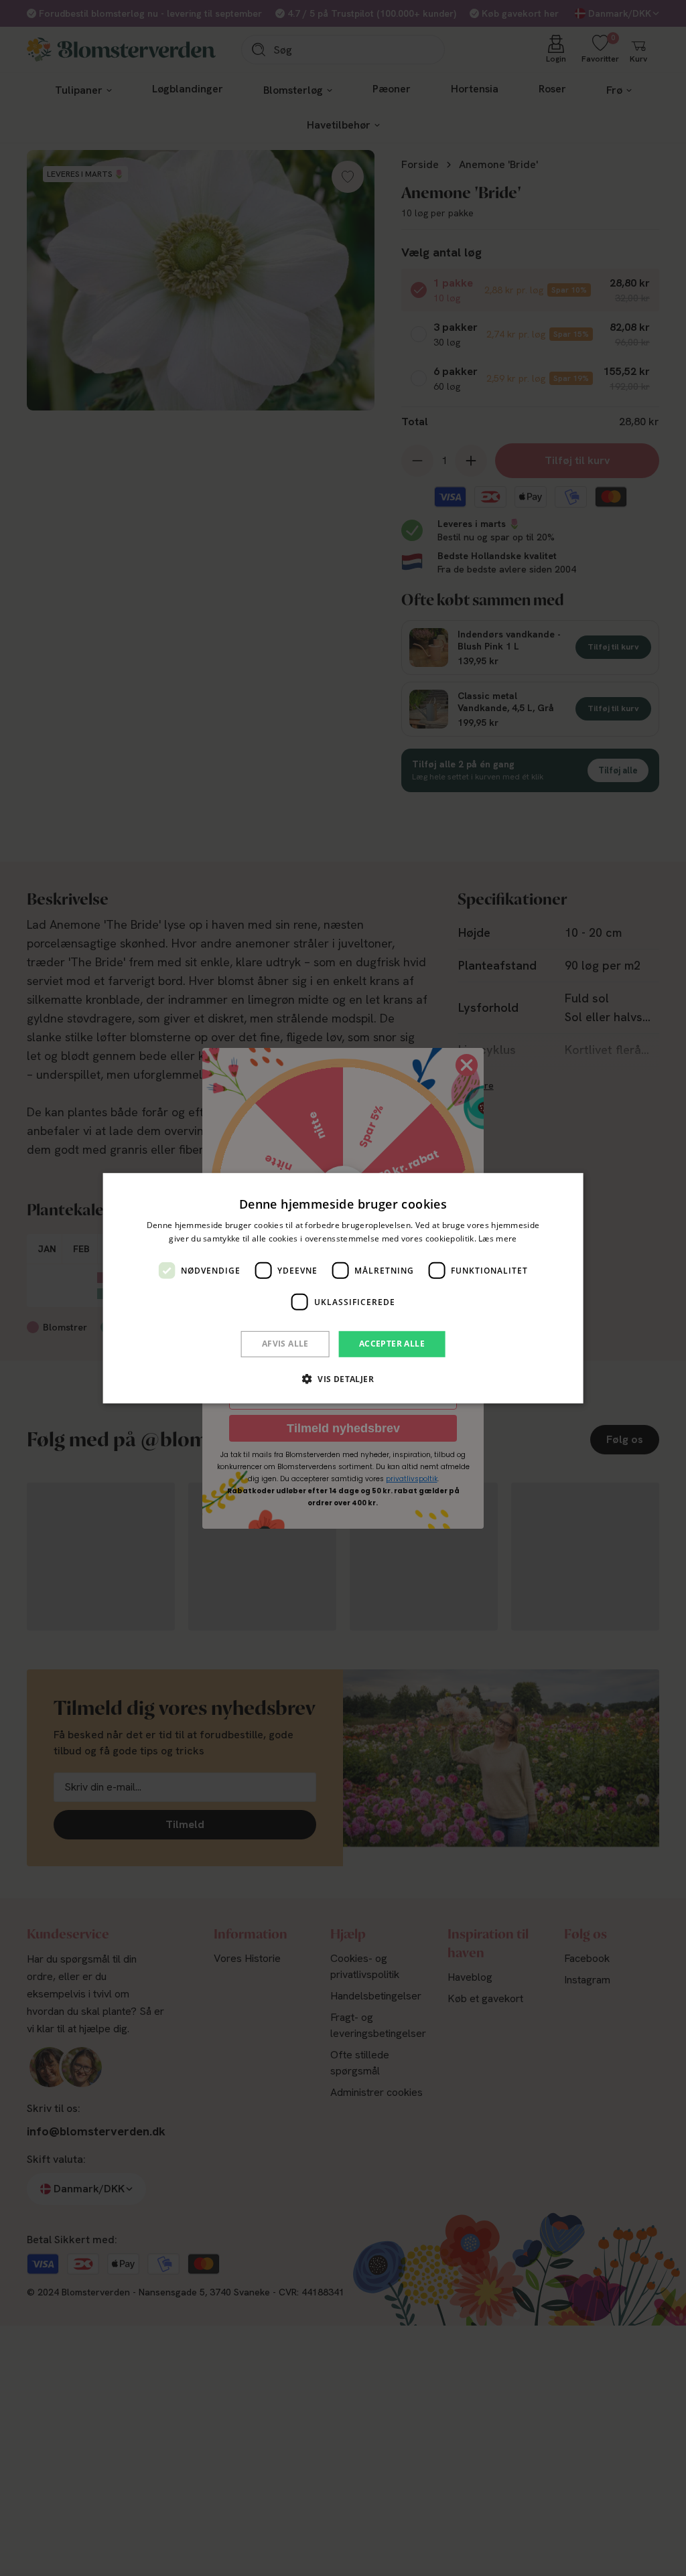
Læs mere (497, 1238)
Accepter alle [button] (392, 1344)
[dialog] (343, 1288)
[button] (343, 1379)
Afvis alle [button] (285, 1344)
